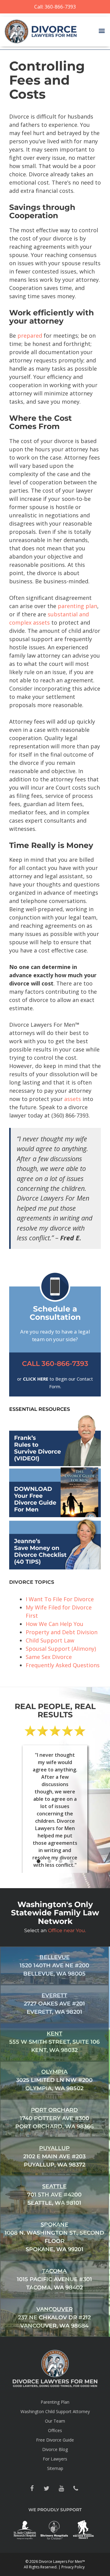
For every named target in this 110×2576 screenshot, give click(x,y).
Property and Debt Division (62, 1632)
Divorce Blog (55, 2449)
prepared (30, 336)
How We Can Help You (55, 1624)
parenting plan (77, 606)
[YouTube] (61, 2489)
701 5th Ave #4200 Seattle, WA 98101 (54, 2195)
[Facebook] (32, 2489)
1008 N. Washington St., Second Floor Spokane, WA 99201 (54, 2237)
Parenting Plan (55, 2402)
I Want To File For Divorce (60, 1599)
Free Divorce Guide (55, 2440)
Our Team (55, 2421)
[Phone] (76, 2489)
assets (73, 1099)
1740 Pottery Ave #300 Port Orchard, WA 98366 (54, 2118)
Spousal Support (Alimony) (61, 1649)
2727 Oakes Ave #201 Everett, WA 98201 (54, 2004)
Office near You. (67, 1930)
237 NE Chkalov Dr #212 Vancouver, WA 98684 (54, 2317)
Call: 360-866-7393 (55, 7)
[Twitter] (46, 2489)
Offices (55, 2430)
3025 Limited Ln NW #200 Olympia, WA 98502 (54, 2080)
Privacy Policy (73, 2567)
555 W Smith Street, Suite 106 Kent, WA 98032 (54, 2042)
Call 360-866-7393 (55, 1364)
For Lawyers (55, 2459)
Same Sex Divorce (49, 1657)
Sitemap (55, 2468)
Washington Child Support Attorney (55, 2411)
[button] (102, 31)
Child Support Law (50, 1640)
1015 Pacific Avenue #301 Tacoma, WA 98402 (54, 2279)
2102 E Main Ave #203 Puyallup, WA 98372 (54, 2156)
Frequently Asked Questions (63, 1665)
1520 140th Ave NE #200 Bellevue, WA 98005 (54, 1965)
